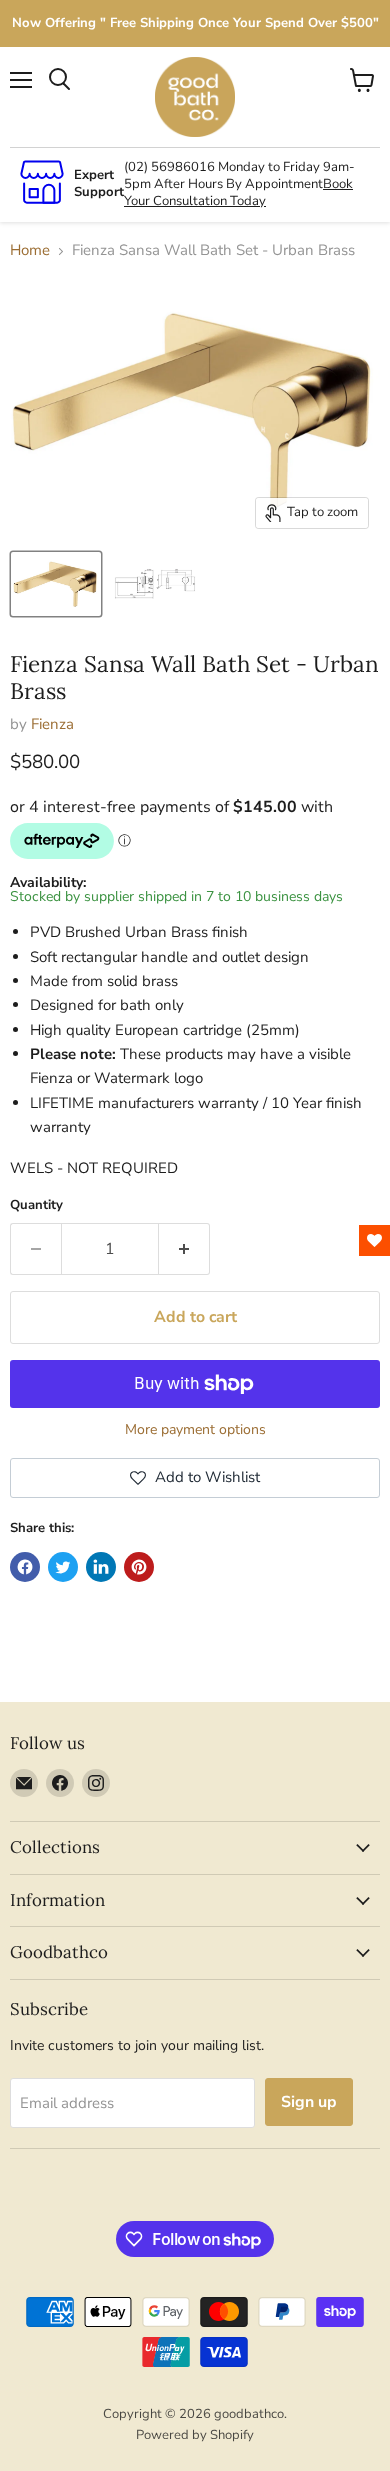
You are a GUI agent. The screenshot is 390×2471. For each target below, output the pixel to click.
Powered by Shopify (195, 2435)
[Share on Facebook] (25, 1567)
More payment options (195, 1430)
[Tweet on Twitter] (63, 1567)
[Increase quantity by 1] (184, 1249)
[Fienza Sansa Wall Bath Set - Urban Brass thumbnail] (56, 584)
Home (30, 250)
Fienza (52, 724)
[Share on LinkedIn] (101, 1567)
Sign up (309, 2102)
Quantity (36, 1205)
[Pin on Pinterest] (139, 1567)
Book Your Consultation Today (238, 192)
